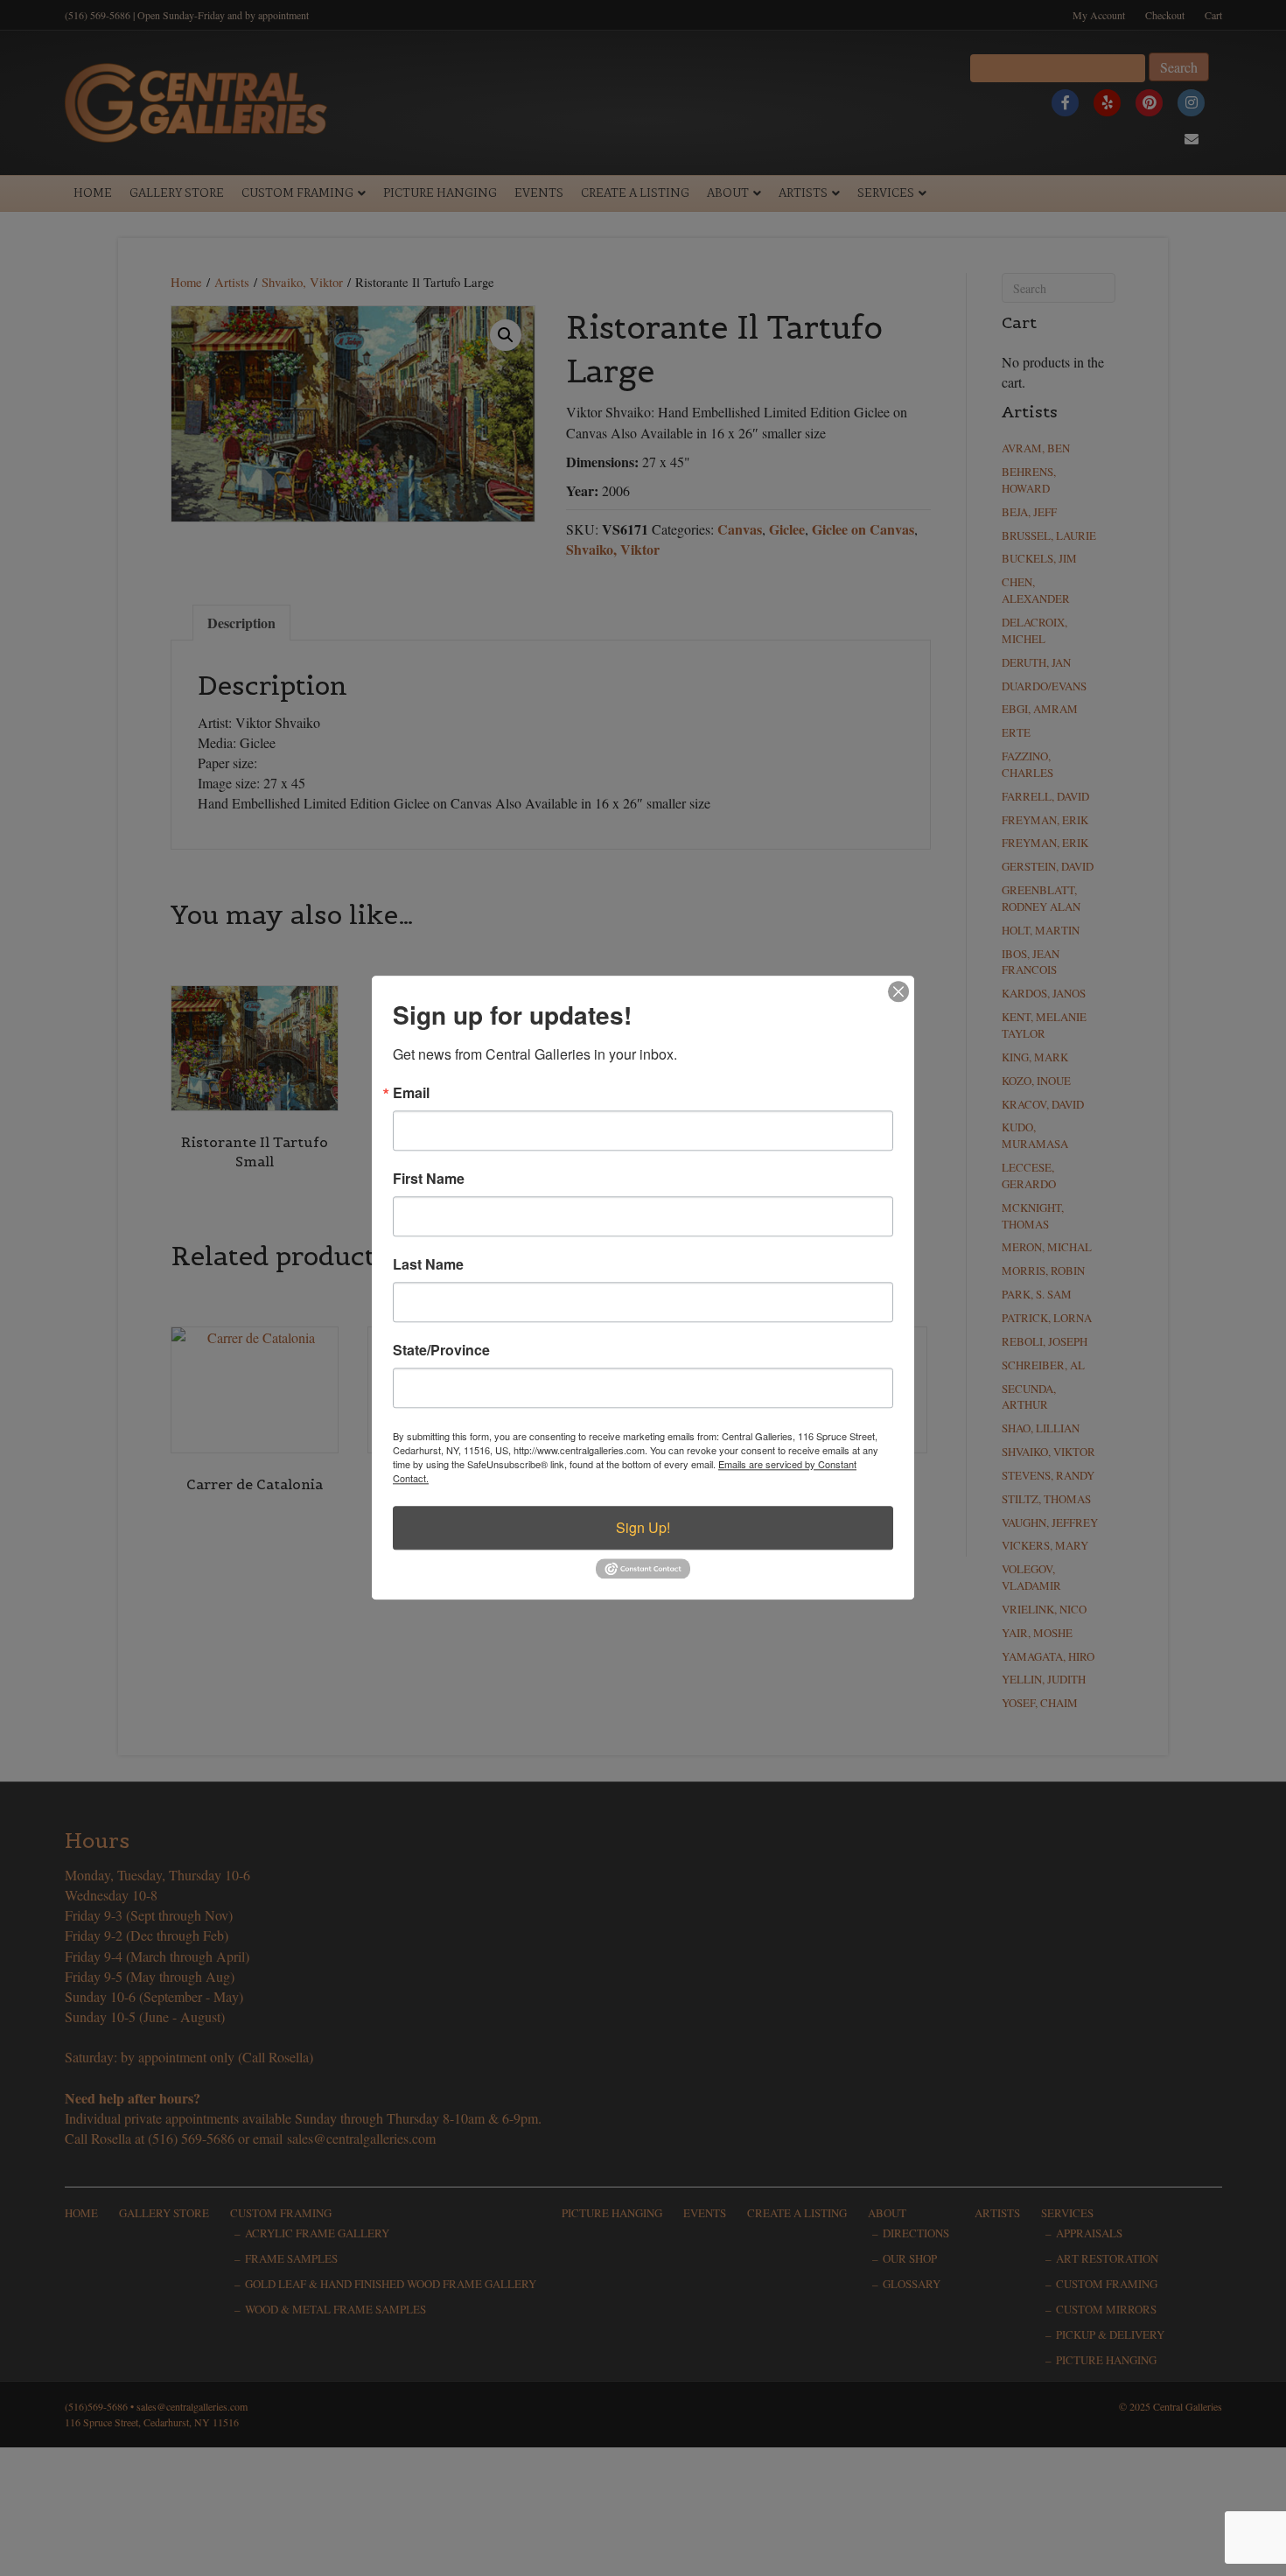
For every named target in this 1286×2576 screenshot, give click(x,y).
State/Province (441, 1350)
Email (411, 1093)
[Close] (898, 991)
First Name (429, 1179)
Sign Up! (643, 1527)
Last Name (428, 1264)
